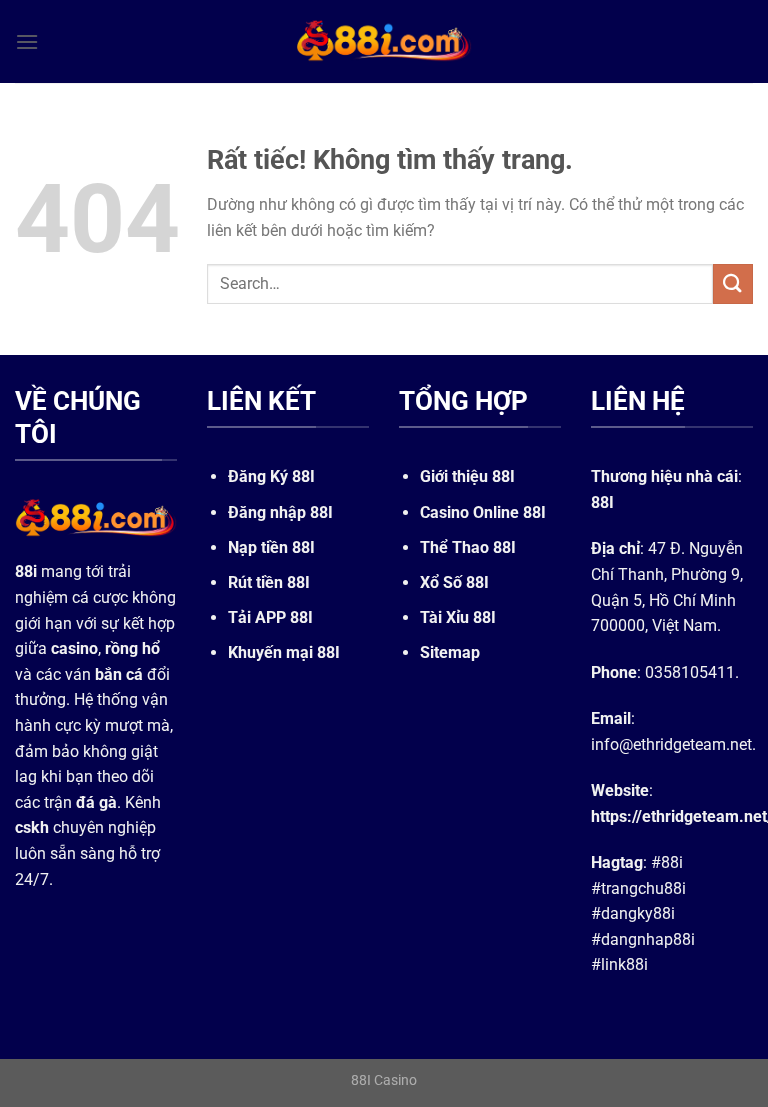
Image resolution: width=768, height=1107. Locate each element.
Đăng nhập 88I (280, 512)
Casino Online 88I (483, 512)
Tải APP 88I (270, 617)
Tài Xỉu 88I (458, 617)
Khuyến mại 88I (284, 652)
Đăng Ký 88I (271, 476)
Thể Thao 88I (468, 547)
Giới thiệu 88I (467, 476)
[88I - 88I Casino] (384, 41)
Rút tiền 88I (269, 582)
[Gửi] (733, 283)
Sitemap (450, 652)
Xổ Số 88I (454, 582)
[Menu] (27, 41)
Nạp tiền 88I (271, 547)
